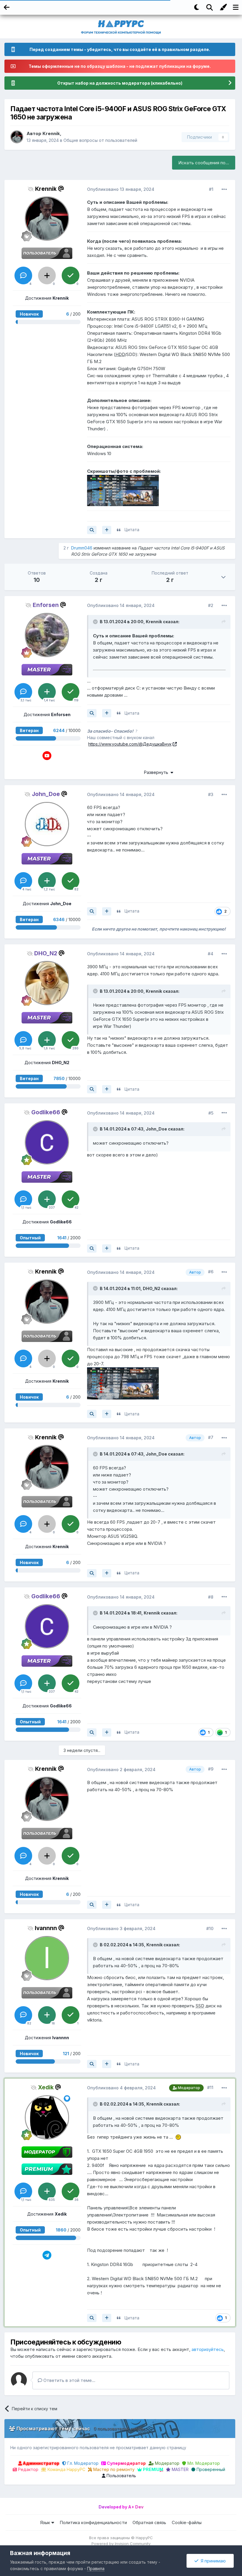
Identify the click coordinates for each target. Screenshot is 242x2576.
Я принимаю (212, 2561)
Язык (46, 2522)
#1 (211, 189)
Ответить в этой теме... (69, 2380)
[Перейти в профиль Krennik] (17, 137)
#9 (211, 1769)
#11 (210, 2087)
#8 (211, 1597)
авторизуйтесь (208, 2349)
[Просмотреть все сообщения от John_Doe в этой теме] (92, 911)
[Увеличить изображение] (123, 490)
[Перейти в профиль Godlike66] (47, 1142)
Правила (96, 2568)
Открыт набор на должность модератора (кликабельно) (120, 83)
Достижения (47, 298)
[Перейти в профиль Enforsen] (47, 635)
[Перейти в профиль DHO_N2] (47, 983)
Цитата (132, 530)
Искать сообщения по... (204, 163)
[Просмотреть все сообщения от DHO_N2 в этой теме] (92, 1089)
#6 (211, 1272)
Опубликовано (121, 189)
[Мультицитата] (107, 530)
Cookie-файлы (187, 2522)
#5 (211, 1113)
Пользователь (121, 2476)
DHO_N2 (152, 1288)
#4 (211, 954)
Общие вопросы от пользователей (100, 140)
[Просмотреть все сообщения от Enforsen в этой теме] (92, 713)
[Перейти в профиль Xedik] (47, 2117)
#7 (211, 1437)
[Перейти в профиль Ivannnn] (47, 1958)
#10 (210, 1928)
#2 (211, 605)
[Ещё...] (224, 189)
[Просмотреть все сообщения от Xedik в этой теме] (92, 2318)
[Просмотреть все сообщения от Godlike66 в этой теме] (92, 1248)
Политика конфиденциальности (93, 2522)
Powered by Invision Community (121, 2544)
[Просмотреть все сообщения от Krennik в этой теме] (92, 530)
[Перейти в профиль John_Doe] (47, 824)
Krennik (51, 133)
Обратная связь (149, 2522)
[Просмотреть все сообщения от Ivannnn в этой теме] (92, 2064)
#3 (211, 794)
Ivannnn (46, 1928)
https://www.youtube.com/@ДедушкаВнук (130, 744)
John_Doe (156, 1129)
